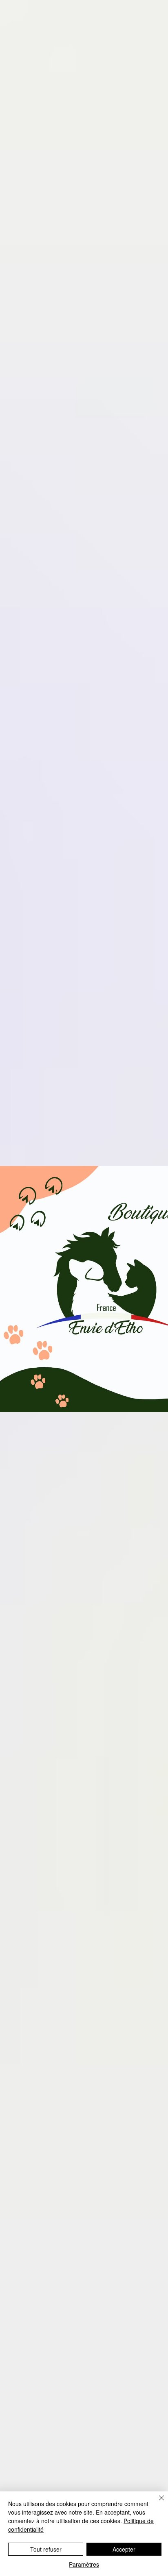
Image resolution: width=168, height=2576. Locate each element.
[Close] (157, 2503)
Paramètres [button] (84, 2564)
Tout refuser (46, 2549)
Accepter (124, 2549)
